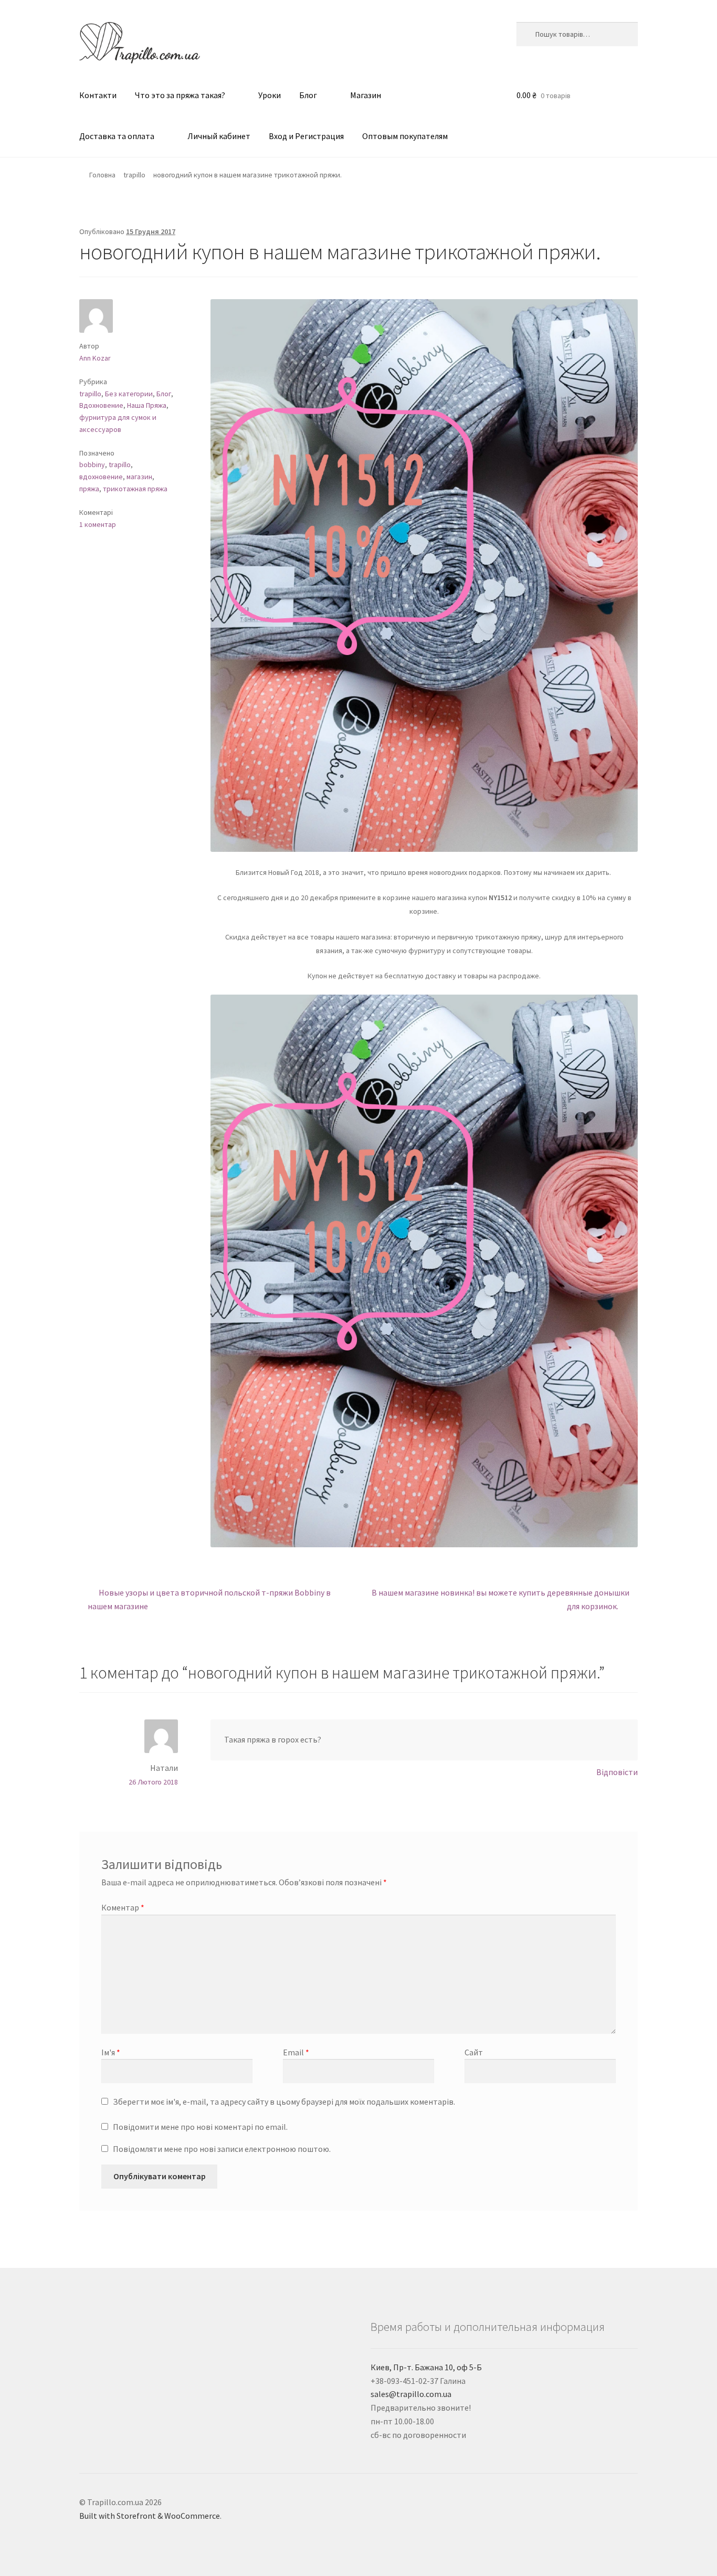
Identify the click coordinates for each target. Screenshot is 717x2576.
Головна (102, 175)
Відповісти (617, 1772)
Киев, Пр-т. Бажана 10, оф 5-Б (426, 2367)
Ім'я (111, 2052)
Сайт (474, 2052)
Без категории (129, 394)
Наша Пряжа (147, 405)
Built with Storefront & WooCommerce (150, 2516)
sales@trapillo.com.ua (411, 2394)
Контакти (98, 95)
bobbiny (92, 464)
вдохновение (101, 477)
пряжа (89, 489)
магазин (139, 477)
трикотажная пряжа (135, 489)
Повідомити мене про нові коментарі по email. (200, 2127)
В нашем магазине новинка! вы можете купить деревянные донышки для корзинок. (500, 1599)
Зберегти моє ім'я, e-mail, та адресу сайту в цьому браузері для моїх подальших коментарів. (284, 2102)
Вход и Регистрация (306, 136)
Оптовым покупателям (405, 136)
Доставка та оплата (117, 136)
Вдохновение (101, 405)
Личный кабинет (219, 136)
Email (296, 2052)
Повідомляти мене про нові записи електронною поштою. (222, 2149)
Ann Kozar (95, 358)
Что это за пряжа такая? (180, 95)
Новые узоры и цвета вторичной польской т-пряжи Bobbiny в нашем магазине (209, 1599)
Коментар (123, 1907)
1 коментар (98, 524)
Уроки (270, 95)
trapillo (134, 175)
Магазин (366, 95)
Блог (308, 95)
